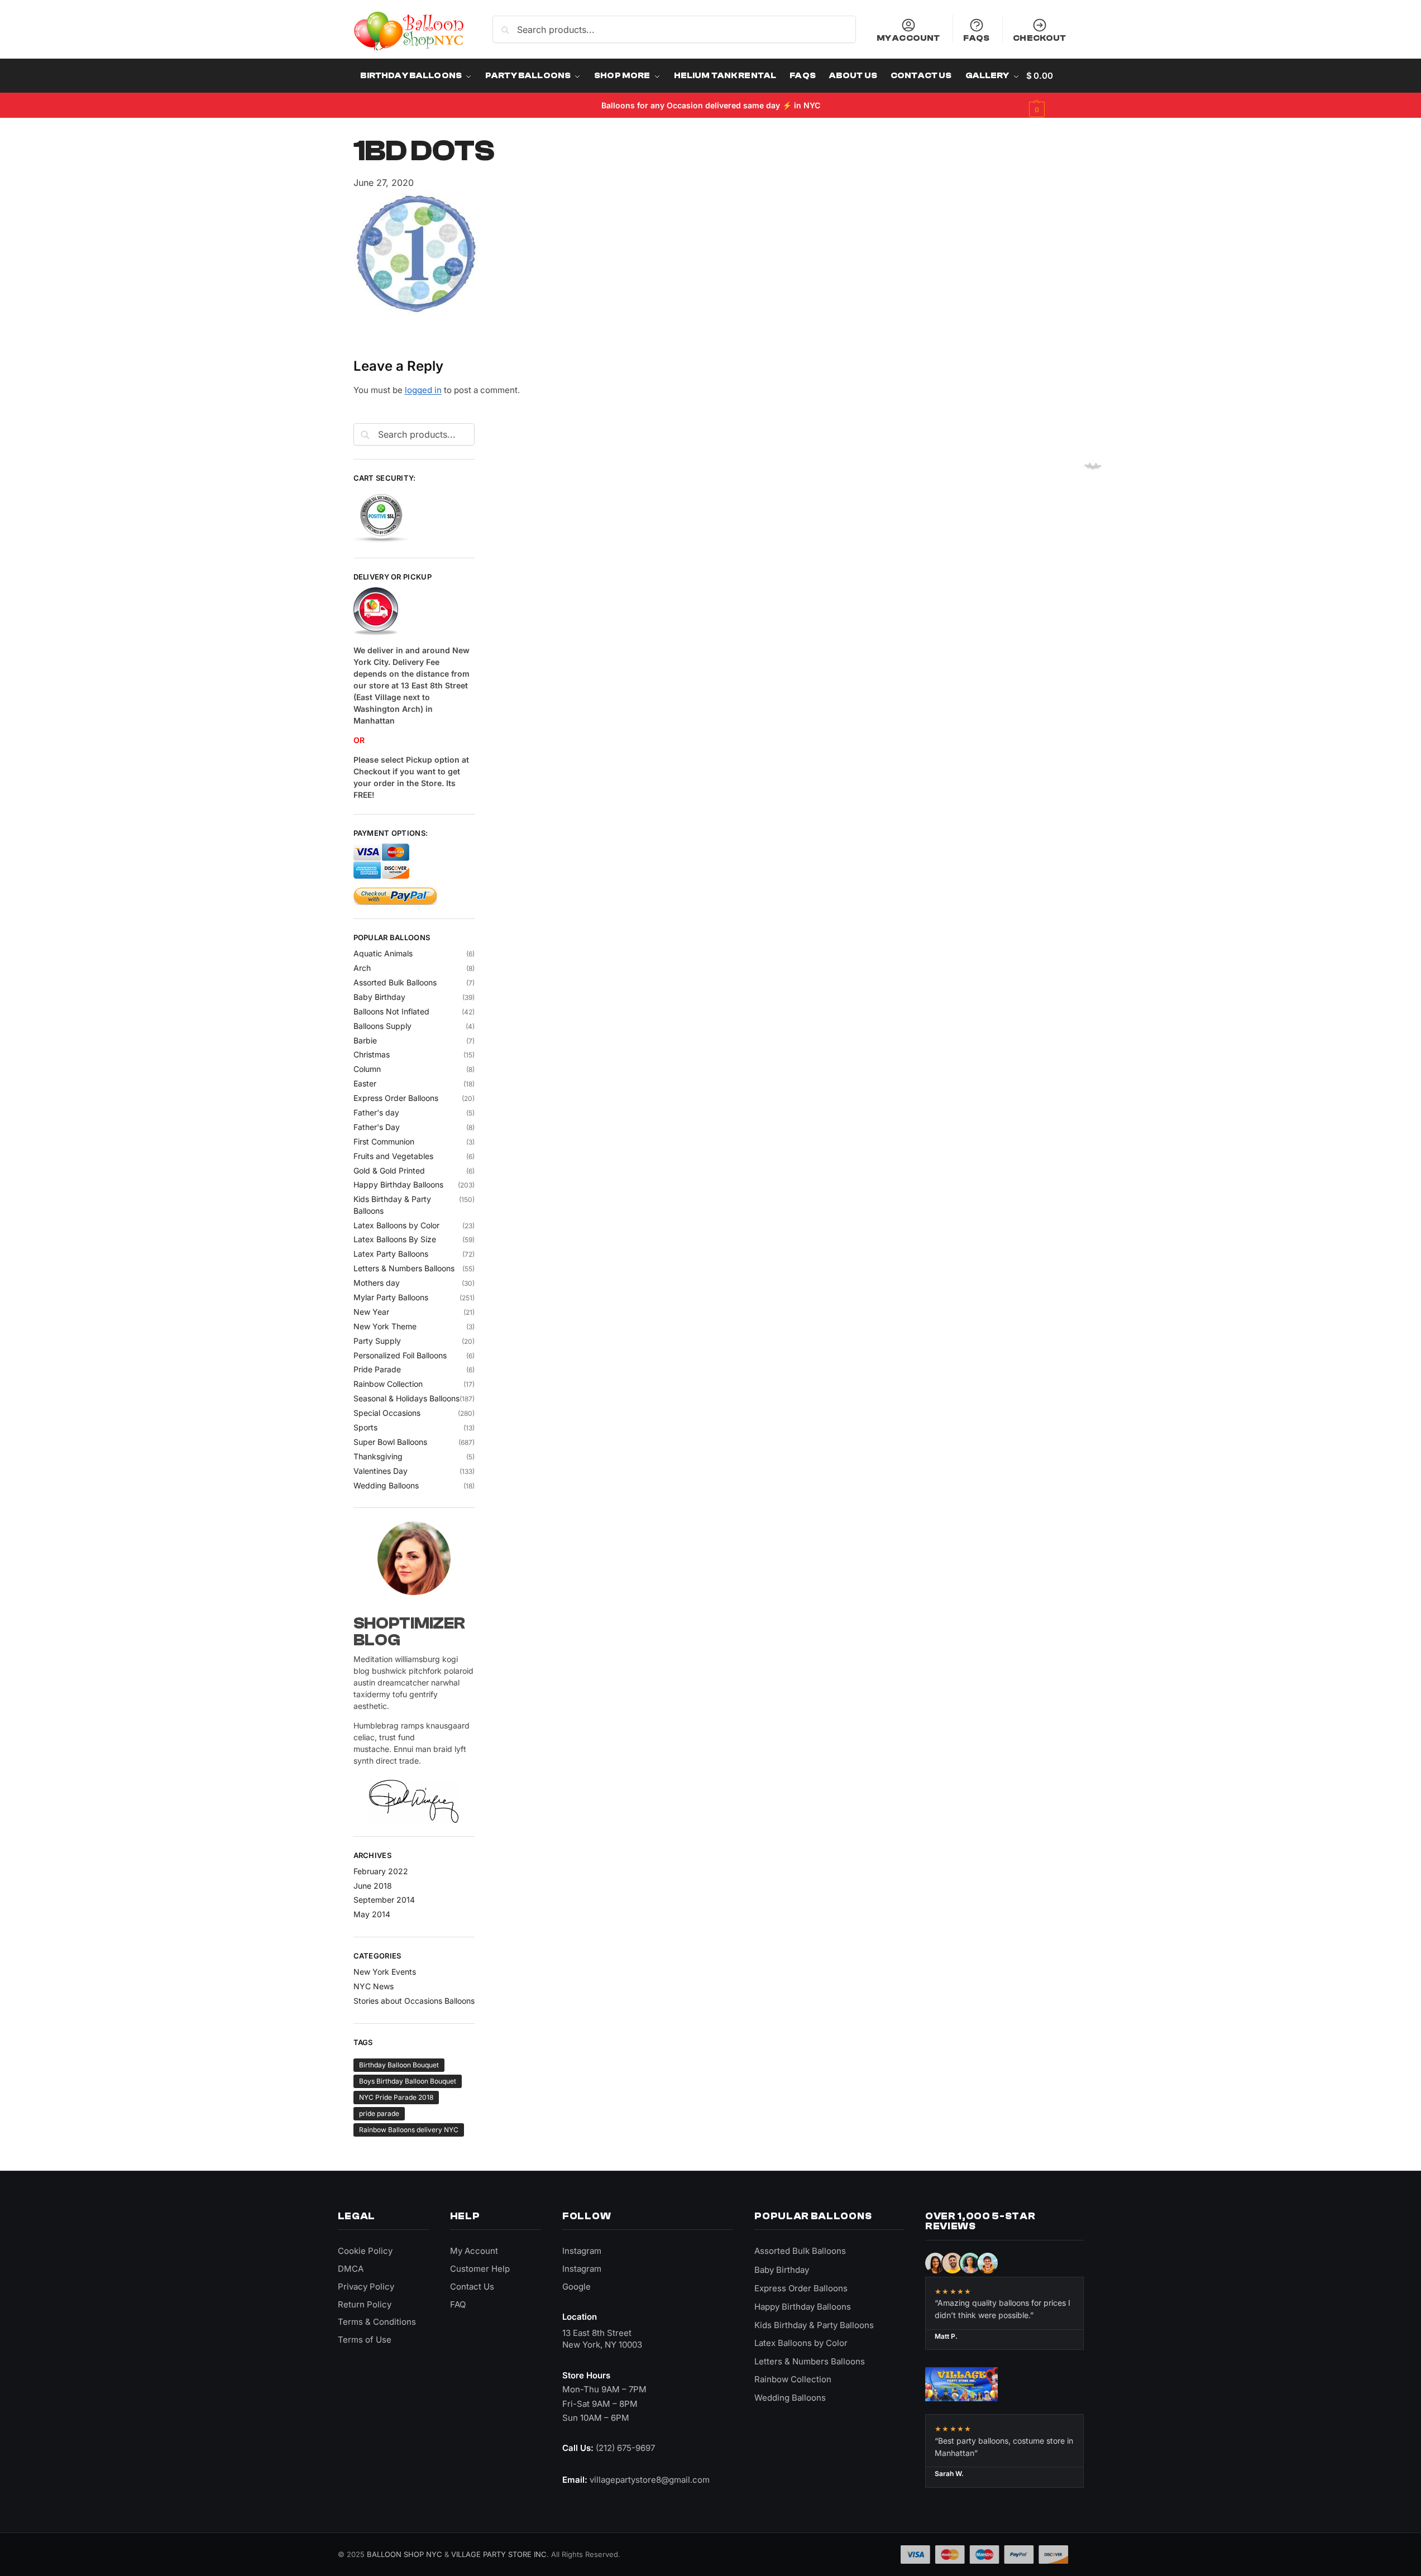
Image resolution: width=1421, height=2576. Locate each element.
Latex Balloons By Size (395, 1239)
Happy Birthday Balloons (398, 1184)
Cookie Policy (365, 2251)
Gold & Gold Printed (389, 1170)
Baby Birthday (379, 997)
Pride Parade (377, 1369)
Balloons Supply (382, 1026)
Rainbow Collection (388, 1384)
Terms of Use (365, 2340)
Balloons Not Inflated (391, 1011)
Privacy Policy (366, 2287)
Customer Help (480, 2269)
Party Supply (377, 1341)
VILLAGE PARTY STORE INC (499, 2554)
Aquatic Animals (383, 953)
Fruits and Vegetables (393, 1156)
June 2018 (373, 1886)
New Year (371, 1312)
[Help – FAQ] (414, 612)
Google (576, 2287)
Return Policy (365, 2304)
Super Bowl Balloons (390, 1442)
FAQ (458, 2304)
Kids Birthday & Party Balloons (814, 2325)
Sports (365, 1427)
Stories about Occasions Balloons (414, 2001)
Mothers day (377, 1283)
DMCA (351, 2269)
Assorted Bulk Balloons (395, 982)
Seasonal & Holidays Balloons (406, 1398)
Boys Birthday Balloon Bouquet (408, 2081)
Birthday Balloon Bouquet (399, 2065)
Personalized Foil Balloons (400, 1355)
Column (367, 1069)
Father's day (376, 1112)
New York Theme (385, 1326)
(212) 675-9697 (625, 2448)
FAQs (976, 38)
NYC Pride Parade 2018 (396, 2097)
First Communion (384, 1141)
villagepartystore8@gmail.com (650, 2480)
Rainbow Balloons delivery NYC (409, 2130)
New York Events (385, 1972)
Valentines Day (381, 1471)
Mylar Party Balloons (391, 1297)
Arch (362, 968)
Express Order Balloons (396, 1098)
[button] (1047, 93)
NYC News (374, 1986)
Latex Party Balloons (391, 1254)
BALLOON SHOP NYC (405, 2554)
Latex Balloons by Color (396, 1225)
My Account (908, 38)
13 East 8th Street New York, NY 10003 (602, 2339)
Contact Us (472, 2287)
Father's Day (377, 1127)
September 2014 (384, 1900)
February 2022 (381, 1871)
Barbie (365, 1040)
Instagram (582, 2251)
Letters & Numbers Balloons (404, 1268)
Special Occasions (387, 1413)
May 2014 (372, 1914)
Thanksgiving (378, 1456)
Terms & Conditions (377, 2322)
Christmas (372, 1054)
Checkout (1039, 38)
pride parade (379, 2113)
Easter (365, 1083)
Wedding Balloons (386, 1485)
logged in (423, 390)
